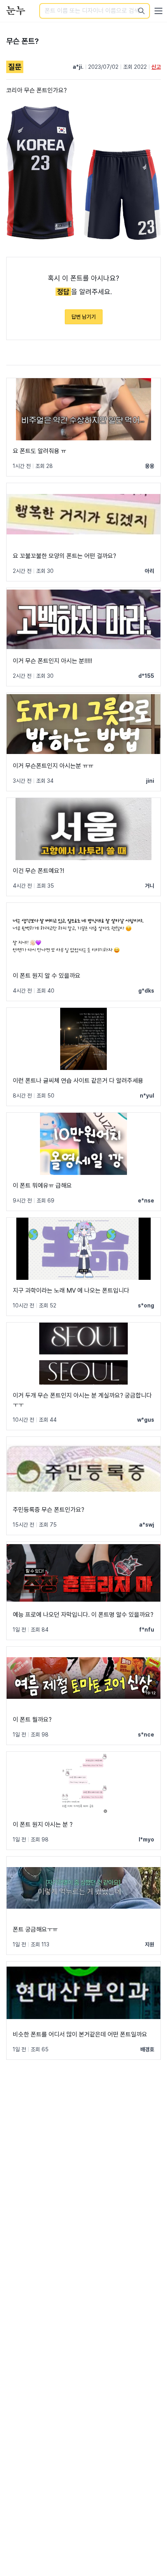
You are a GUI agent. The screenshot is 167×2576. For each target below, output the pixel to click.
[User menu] (158, 11)
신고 (156, 67)
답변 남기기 (84, 317)
